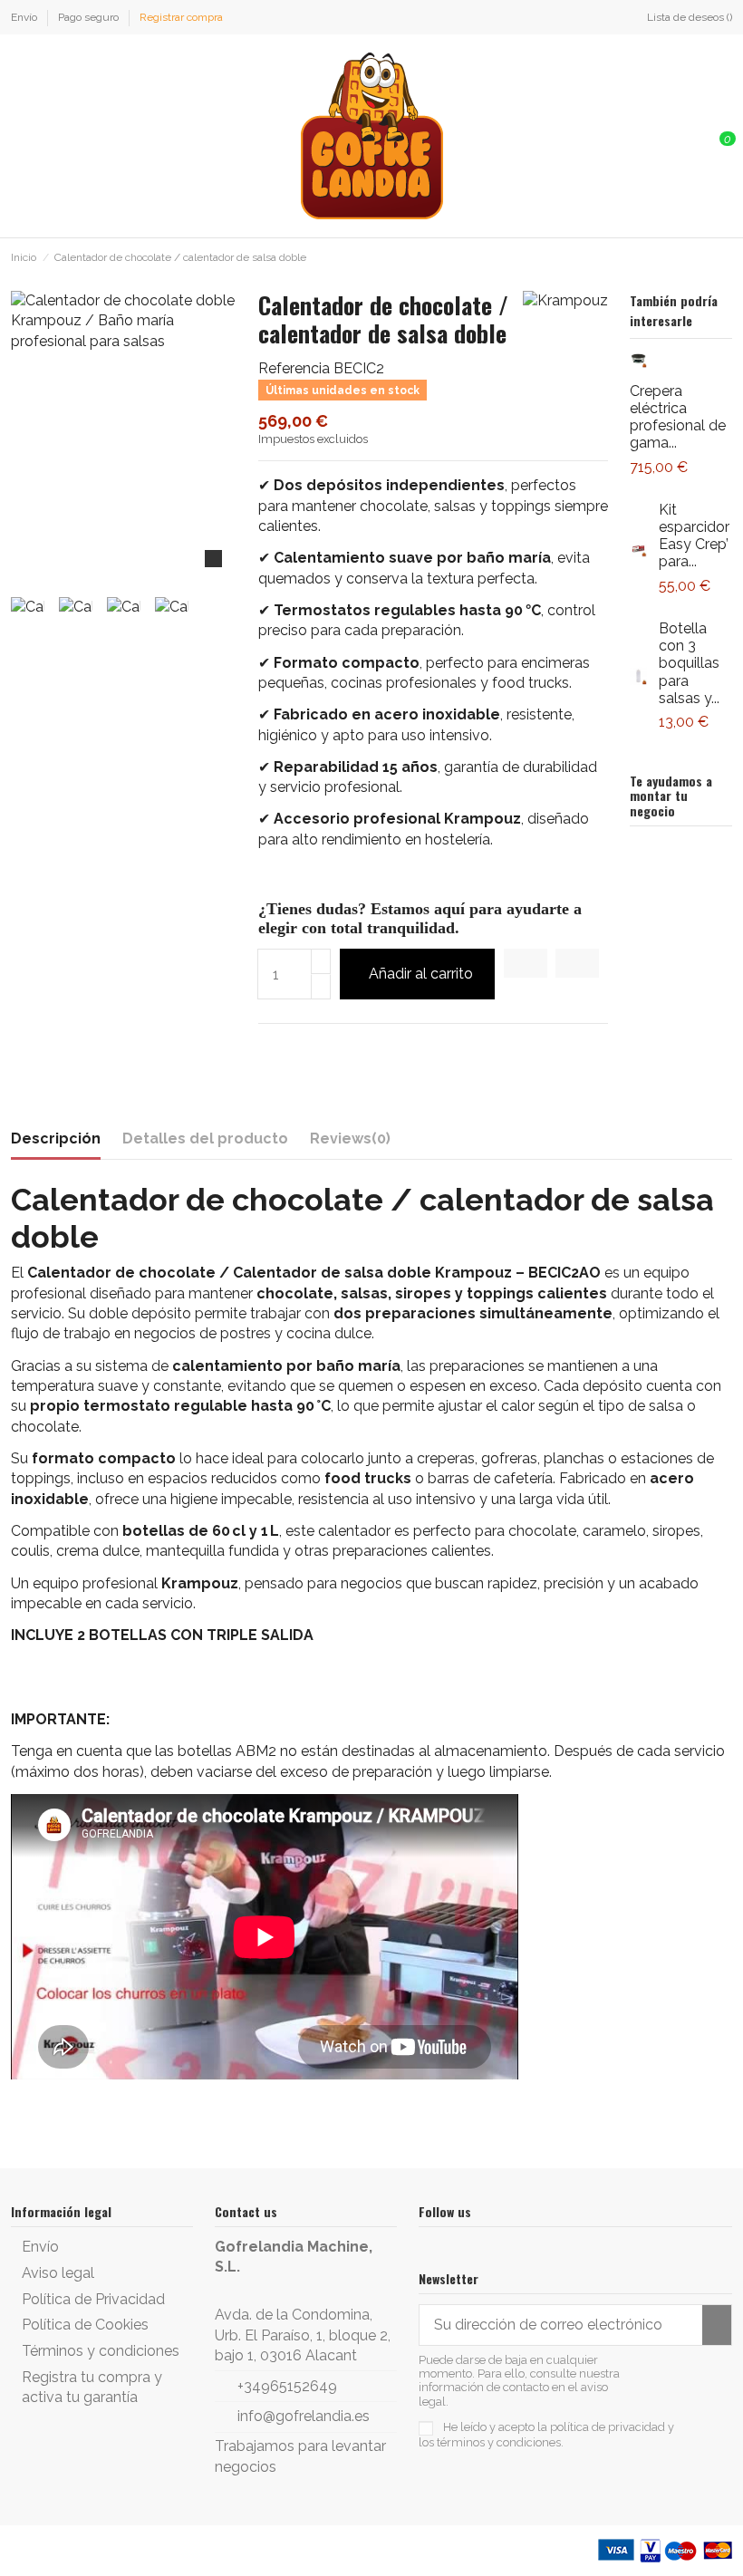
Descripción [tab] (56, 1138)
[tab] (350, 1143)
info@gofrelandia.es (304, 2416)
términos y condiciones (499, 2442)
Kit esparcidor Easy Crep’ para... (694, 536)
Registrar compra (181, 17)
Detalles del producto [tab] (205, 1138)
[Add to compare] (577, 963)
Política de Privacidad (93, 2299)
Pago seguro (90, 17)
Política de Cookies (85, 2325)
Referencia (294, 368)
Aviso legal (58, 2273)
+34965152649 (287, 2386)
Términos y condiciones (101, 2351)
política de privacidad (608, 2427)
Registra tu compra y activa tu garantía (92, 2387)
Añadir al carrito (421, 974)
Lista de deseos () (690, 17)
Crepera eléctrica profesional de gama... (678, 417)
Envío (25, 17)
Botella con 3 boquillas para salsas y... (689, 663)
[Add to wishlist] (526, 963)
